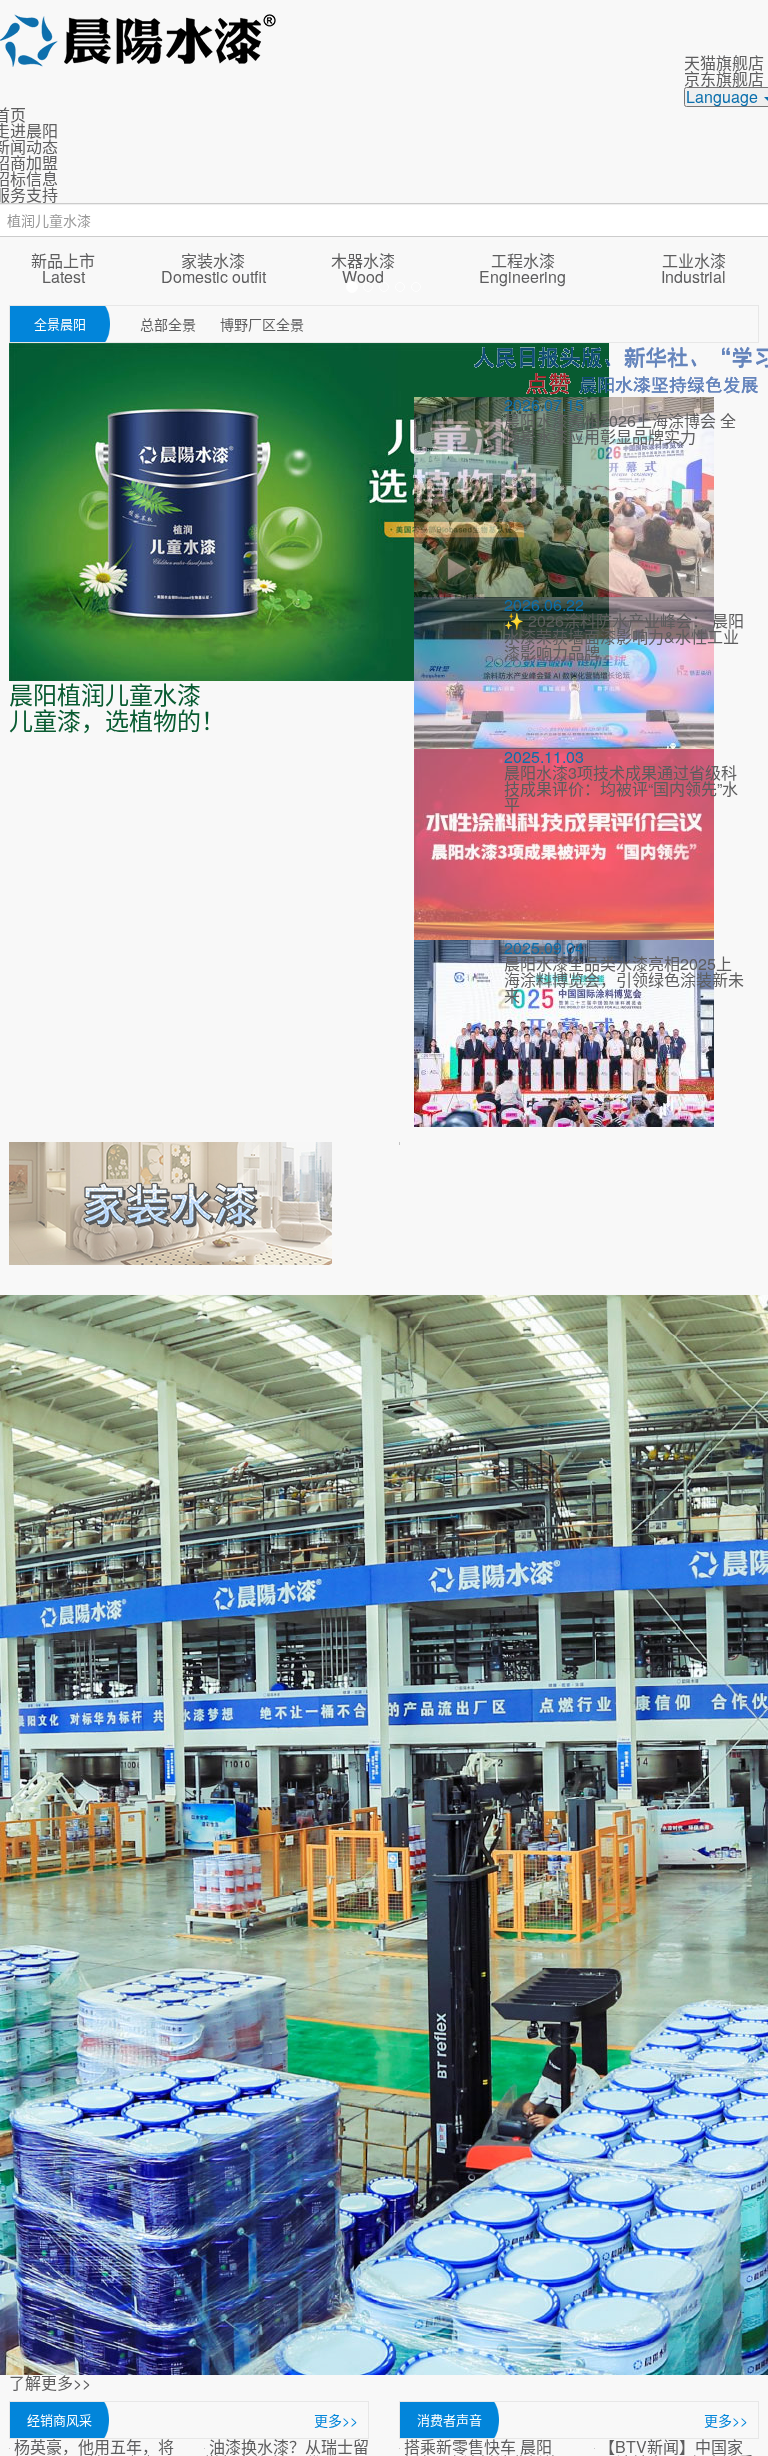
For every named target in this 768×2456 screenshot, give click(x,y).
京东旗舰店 (724, 78)
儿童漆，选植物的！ (117, 719)
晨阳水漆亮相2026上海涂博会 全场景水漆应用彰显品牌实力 (620, 428)
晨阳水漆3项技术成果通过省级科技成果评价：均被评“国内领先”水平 (621, 788)
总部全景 (170, 324)
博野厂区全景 (262, 324)
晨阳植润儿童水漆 (105, 693)
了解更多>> (50, 2383)
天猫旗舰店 (724, 62)
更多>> (336, 2421)
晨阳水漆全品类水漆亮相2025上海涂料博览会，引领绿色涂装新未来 (624, 979)
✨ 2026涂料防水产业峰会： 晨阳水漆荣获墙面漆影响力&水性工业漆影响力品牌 (624, 636)
